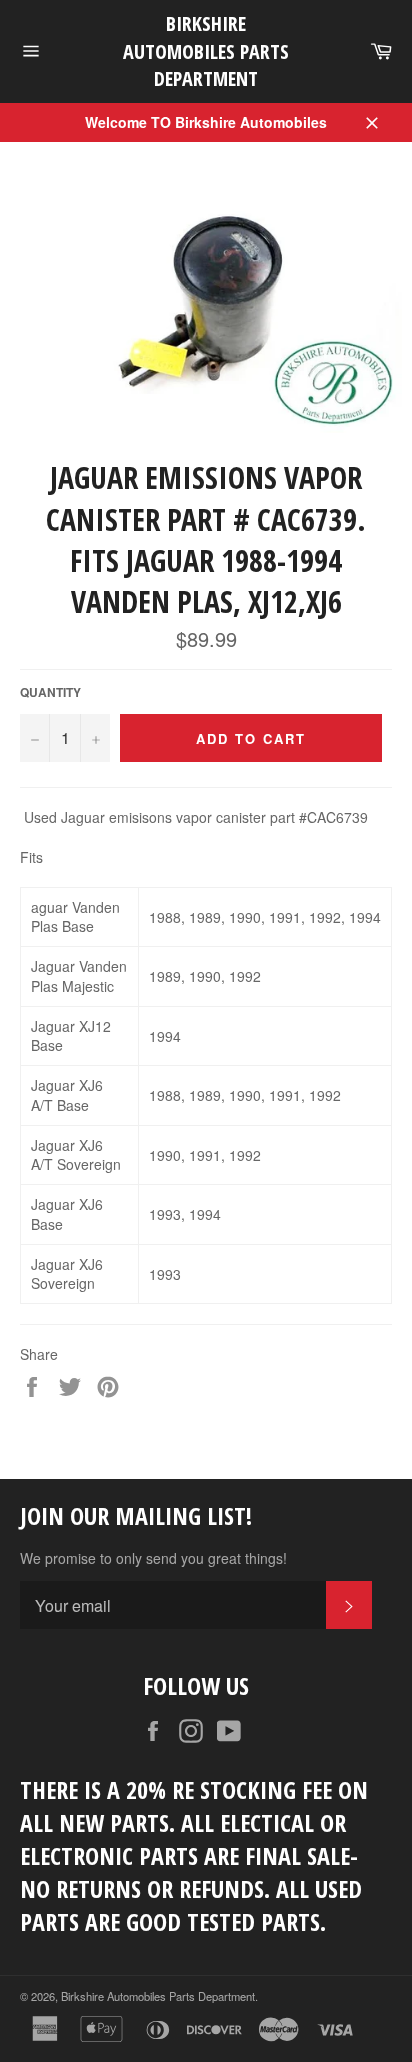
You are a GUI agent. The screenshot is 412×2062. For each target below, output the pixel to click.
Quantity (50, 693)
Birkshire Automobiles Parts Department (206, 51)
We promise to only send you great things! (153, 1558)
